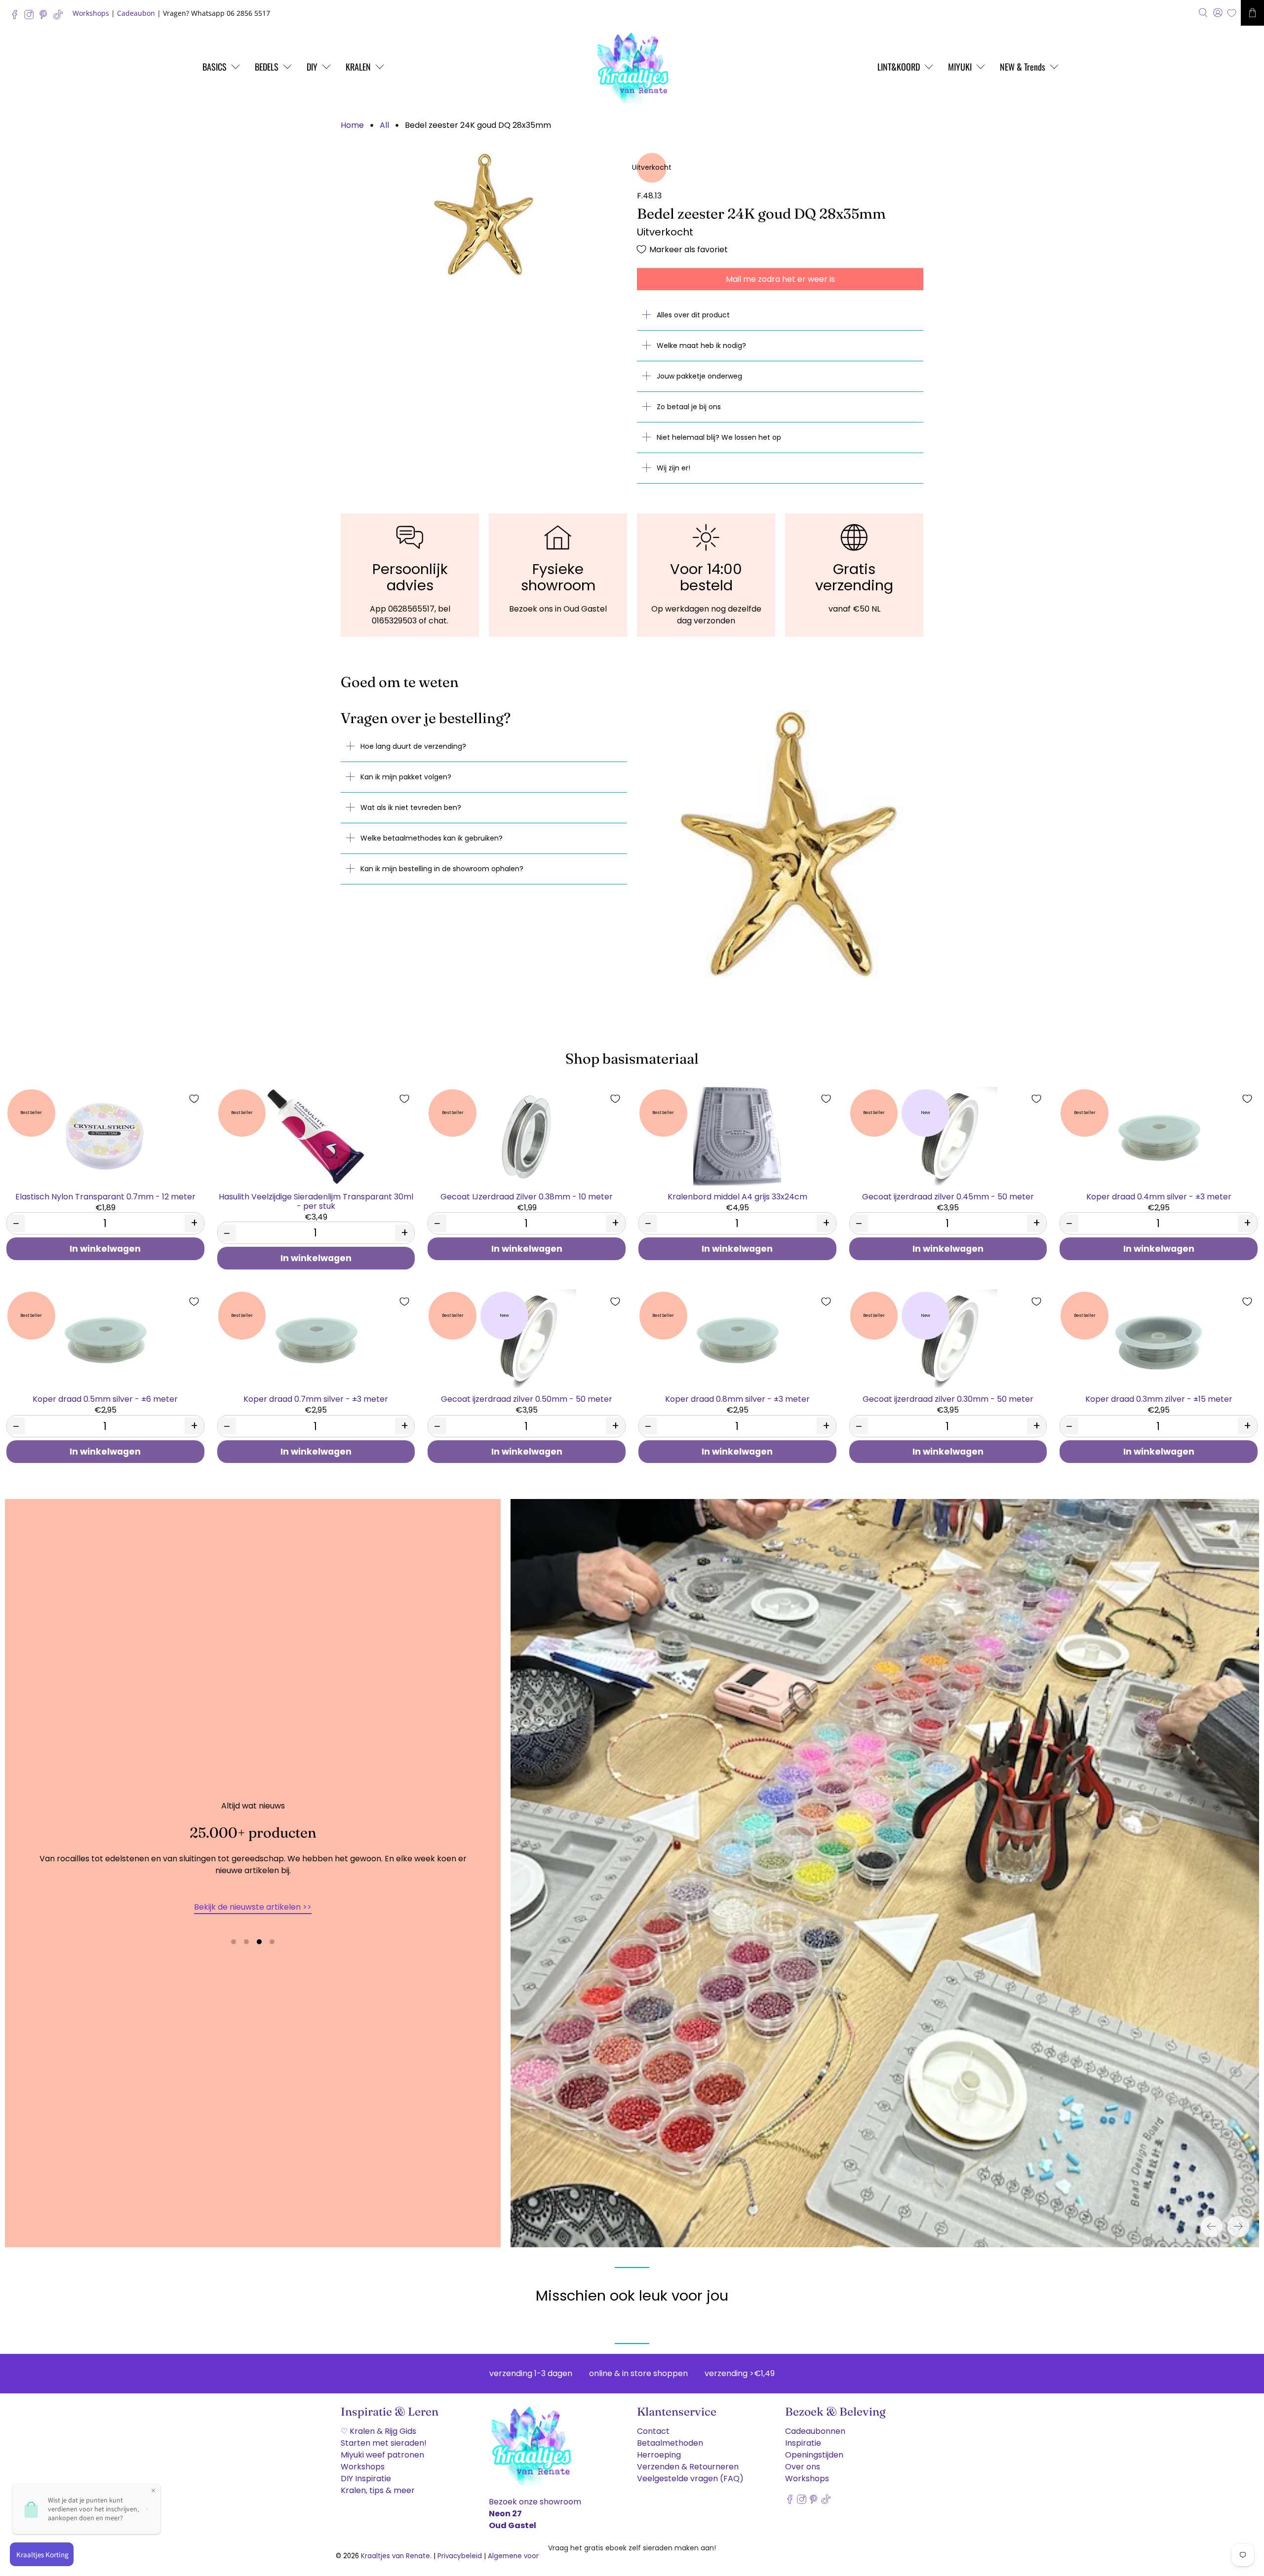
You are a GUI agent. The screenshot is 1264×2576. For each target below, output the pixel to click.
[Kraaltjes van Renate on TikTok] (60, 17)
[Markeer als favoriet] (194, 1099)
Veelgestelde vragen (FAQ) (690, 2479)
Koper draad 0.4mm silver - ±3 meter (1159, 1196)
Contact (653, 2431)
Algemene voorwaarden (528, 2556)
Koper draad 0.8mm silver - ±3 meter (737, 1399)
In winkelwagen (105, 1249)
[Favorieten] (1232, 13)
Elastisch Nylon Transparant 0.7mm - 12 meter (105, 1196)
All (384, 125)
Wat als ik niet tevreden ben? (411, 807)
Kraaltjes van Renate (395, 2556)
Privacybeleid (460, 2556)
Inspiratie (803, 2443)
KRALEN (358, 67)
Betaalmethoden (670, 2443)
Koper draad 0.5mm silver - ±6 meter (105, 1399)
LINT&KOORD (899, 67)
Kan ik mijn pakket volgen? (406, 777)
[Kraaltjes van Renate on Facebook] (17, 17)
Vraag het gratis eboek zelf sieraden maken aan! (632, 2548)
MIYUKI (960, 67)
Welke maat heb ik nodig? (701, 346)
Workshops (91, 13)
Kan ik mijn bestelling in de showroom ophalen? (442, 869)
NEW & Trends (1023, 67)
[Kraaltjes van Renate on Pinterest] (46, 17)
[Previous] (1212, 2227)
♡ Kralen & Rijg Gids (378, 2431)
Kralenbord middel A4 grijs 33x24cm (737, 1196)
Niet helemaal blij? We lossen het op (719, 437)
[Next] (1238, 2227)
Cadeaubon (136, 13)
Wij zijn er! (673, 468)
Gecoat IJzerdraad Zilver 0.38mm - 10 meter (527, 1196)
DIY (312, 67)
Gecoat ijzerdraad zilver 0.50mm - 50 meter (527, 1399)
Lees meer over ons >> (253, 1907)
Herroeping (659, 2455)
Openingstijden (814, 2455)
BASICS (215, 67)
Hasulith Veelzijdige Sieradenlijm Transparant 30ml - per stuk (316, 1201)
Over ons (803, 2467)
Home (352, 125)
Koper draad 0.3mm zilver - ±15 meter (1159, 1399)
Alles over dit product (693, 315)
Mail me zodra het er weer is (780, 279)
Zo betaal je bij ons (689, 407)
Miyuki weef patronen (382, 2455)
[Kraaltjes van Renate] (632, 67)
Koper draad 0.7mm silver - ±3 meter (316, 1399)
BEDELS (267, 67)
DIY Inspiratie (366, 2479)
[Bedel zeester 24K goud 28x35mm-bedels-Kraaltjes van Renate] (484, 215)
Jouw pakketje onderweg (699, 376)
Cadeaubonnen (815, 2431)
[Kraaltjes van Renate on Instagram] (31, 17)
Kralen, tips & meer (378, 2490)
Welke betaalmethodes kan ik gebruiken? (432, 838)
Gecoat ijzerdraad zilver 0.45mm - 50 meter (948, 1196)
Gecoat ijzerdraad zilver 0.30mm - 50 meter (948, 1399)
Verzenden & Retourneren (688, 2467)
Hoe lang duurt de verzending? (413, 746)
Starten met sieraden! (384, 2443)
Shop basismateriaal (632, 1058)
